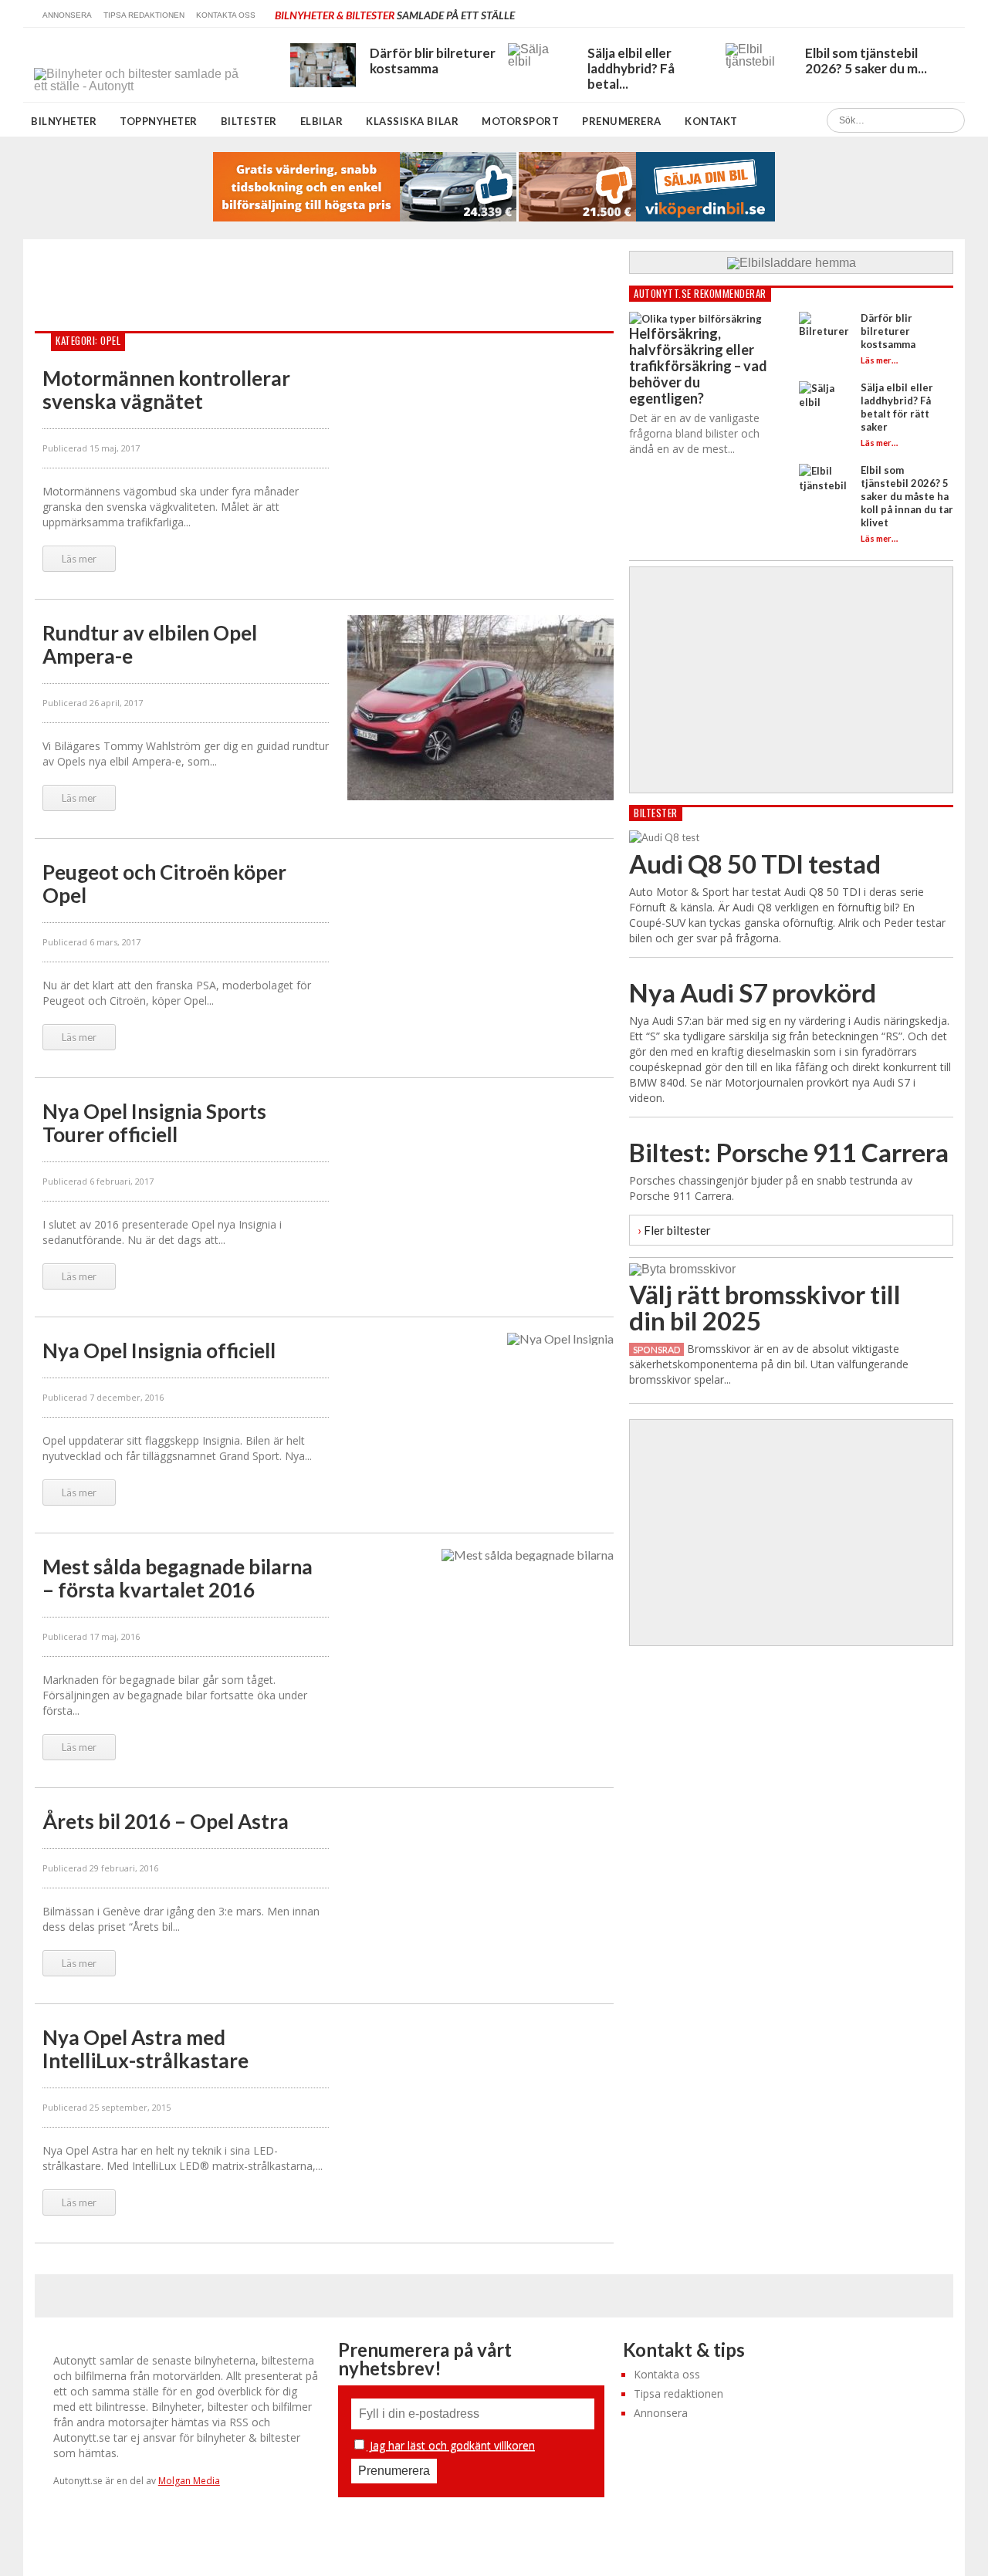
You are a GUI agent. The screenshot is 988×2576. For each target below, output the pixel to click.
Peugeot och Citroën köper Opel (164, 884)
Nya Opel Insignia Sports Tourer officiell (154, 1123)
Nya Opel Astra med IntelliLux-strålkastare (145, 2049)
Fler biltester (674, 1230)
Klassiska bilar (412, 121)
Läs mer (79, 559)
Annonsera (67, 15)
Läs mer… (879, 360)
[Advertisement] (316, 286)
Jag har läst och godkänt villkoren (451, 2445)
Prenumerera (622, 121)
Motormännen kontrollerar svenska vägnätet (166, 390)
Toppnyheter (159, 121)
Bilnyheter (64, 121)
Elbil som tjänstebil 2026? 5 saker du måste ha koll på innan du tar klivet (907, 496)
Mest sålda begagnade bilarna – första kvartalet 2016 (178, 1578)
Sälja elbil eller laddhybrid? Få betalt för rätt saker (897, 407)
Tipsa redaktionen (144, 15)
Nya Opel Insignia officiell (159, 1351)
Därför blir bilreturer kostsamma (888, 331)
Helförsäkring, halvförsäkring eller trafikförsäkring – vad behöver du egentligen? (698, 366)
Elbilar (322, 121)
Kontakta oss (226, 15)
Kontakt (711, 121)
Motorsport (520, 121)
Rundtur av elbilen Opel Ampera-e (150, 644)
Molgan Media (189, 2481)
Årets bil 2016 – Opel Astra (166, 1821)
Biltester (249, 121)
